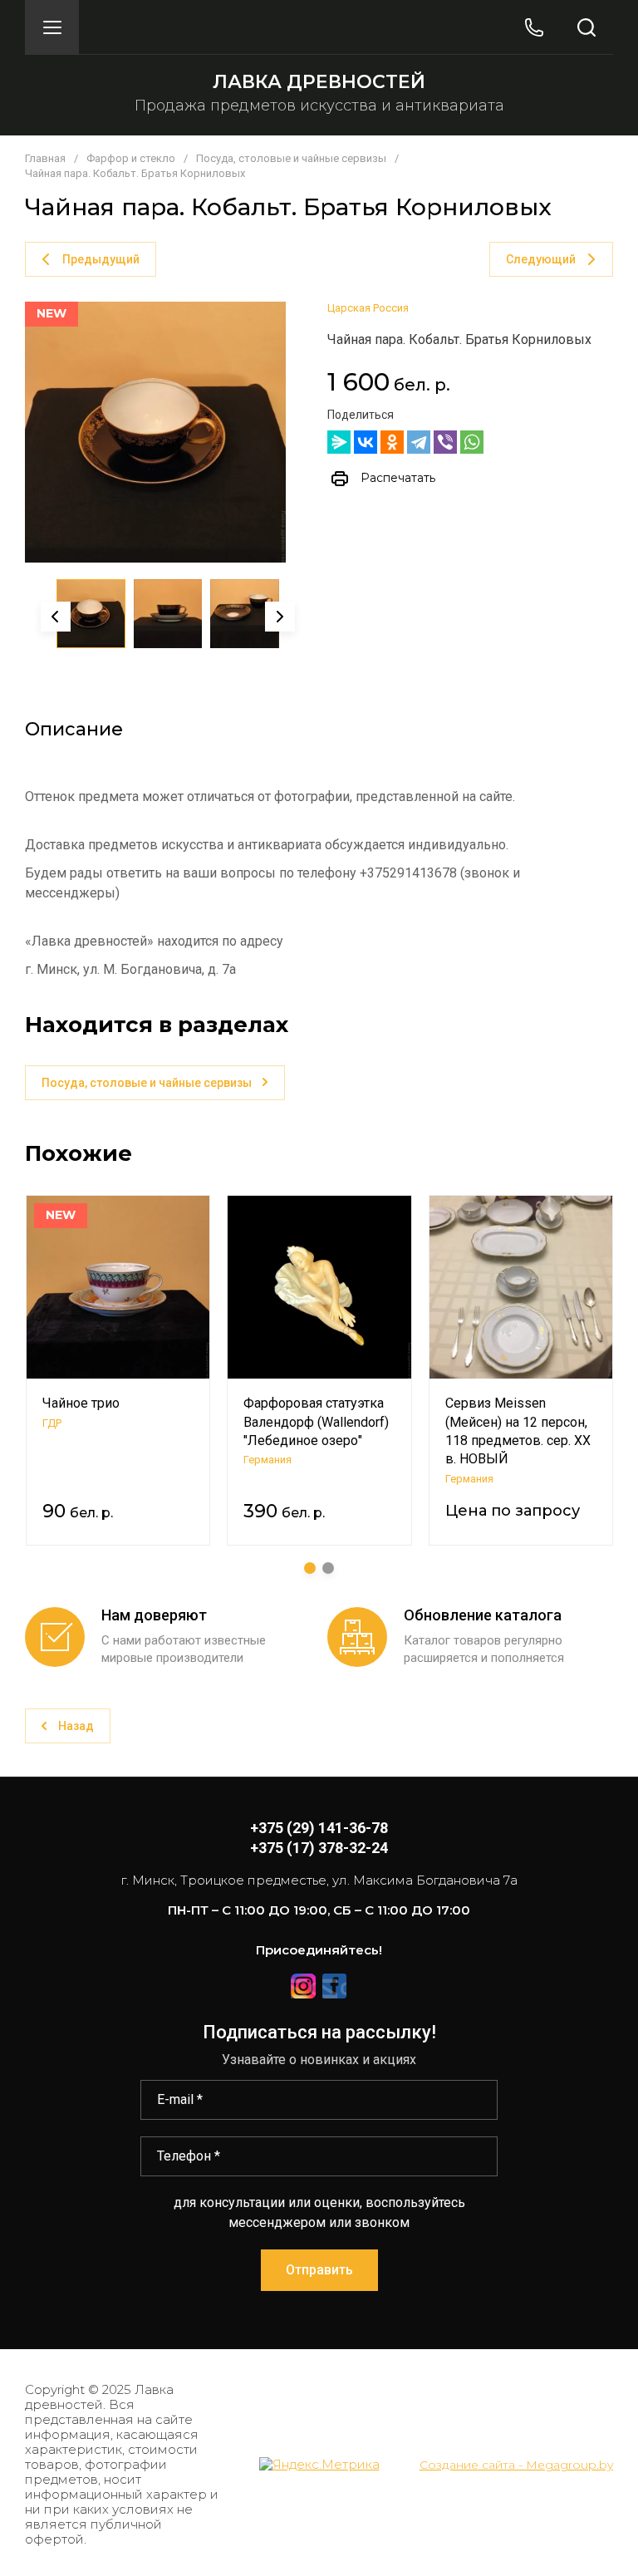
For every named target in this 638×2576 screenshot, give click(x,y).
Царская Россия (368, 308)
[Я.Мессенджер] (339, 442)
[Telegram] (419, 442)
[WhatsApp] (472, 442)
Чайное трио (81, 1403)
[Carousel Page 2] (328, 1568)
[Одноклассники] (392, 442)
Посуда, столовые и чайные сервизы (291, 158)
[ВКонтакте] (366, 442)
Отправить (319, 2270)
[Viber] (445, 442)
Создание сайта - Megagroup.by (516, 2465)
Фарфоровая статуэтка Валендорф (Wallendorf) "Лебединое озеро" (316, 1422)
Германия (267, 1460)
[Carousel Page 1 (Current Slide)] (310, 1568)
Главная (45, 158)
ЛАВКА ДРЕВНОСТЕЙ (319, 82)
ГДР (52, 1423)
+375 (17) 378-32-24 (319, 1848)
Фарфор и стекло (131, 158)
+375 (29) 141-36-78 (319, 1828)
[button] (52, 27)
